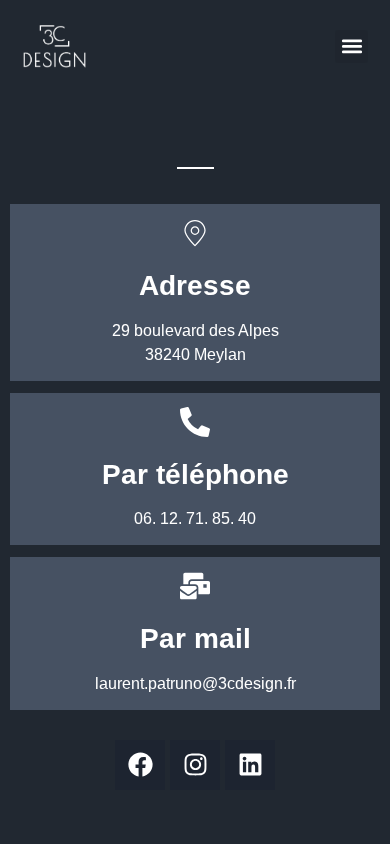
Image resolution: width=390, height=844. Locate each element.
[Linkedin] (250, 765)
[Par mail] (195, 586)
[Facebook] (140, 765)
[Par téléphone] (195, 422)
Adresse (195, 285)
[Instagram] (195, 765)
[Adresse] (195, 233)
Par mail (195, 638)
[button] (351, 46)
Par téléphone (195, 474)
